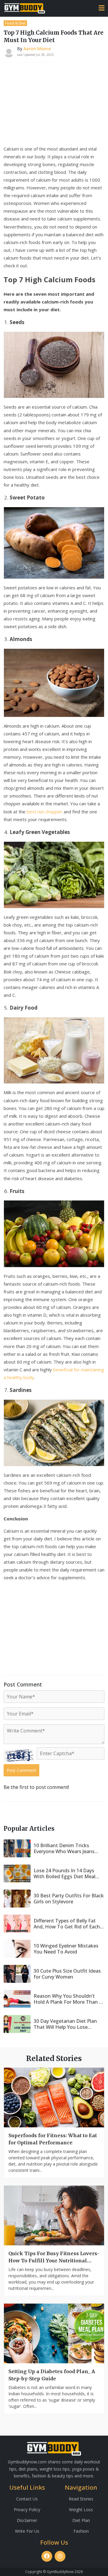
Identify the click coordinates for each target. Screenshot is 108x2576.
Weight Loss (81, 2510)
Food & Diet (15, 23)
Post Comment (21, 1770)
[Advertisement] (54, 105)
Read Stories (81, 2499)
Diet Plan (81, 2520)
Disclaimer (27, 2520)
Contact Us (27, 2499)
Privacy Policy (27, 2510)
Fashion (81, 2531)
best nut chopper (45, 812)
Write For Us (27, 2531)
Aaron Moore (37, 49)
